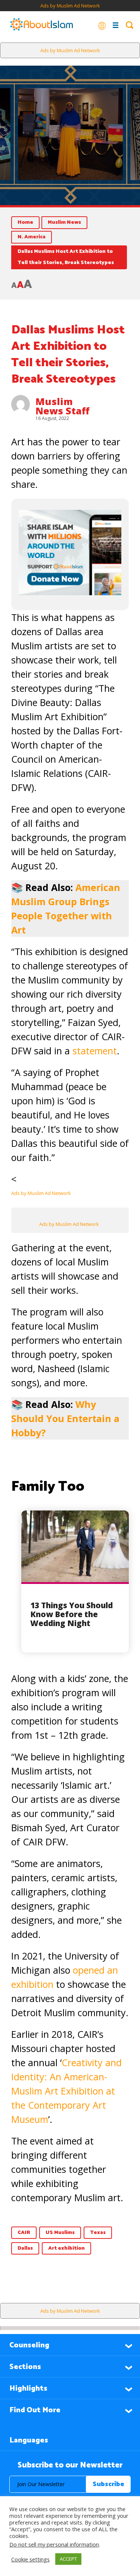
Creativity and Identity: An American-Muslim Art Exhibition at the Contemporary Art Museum (66, 2091)
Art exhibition (66, 2248)
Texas (98, 2233)
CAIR (24, 2233)
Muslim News (64, 222)
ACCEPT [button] (68, 2559)
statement (95, 1051)
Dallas (25, 2248)
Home (25, 222)
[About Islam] (41, 25)
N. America (32, 237)
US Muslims (60, 2233)
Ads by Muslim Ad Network (70, 6)
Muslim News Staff (63, 406)
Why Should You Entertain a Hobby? (65, 1418)
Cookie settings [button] (30, 2559)
